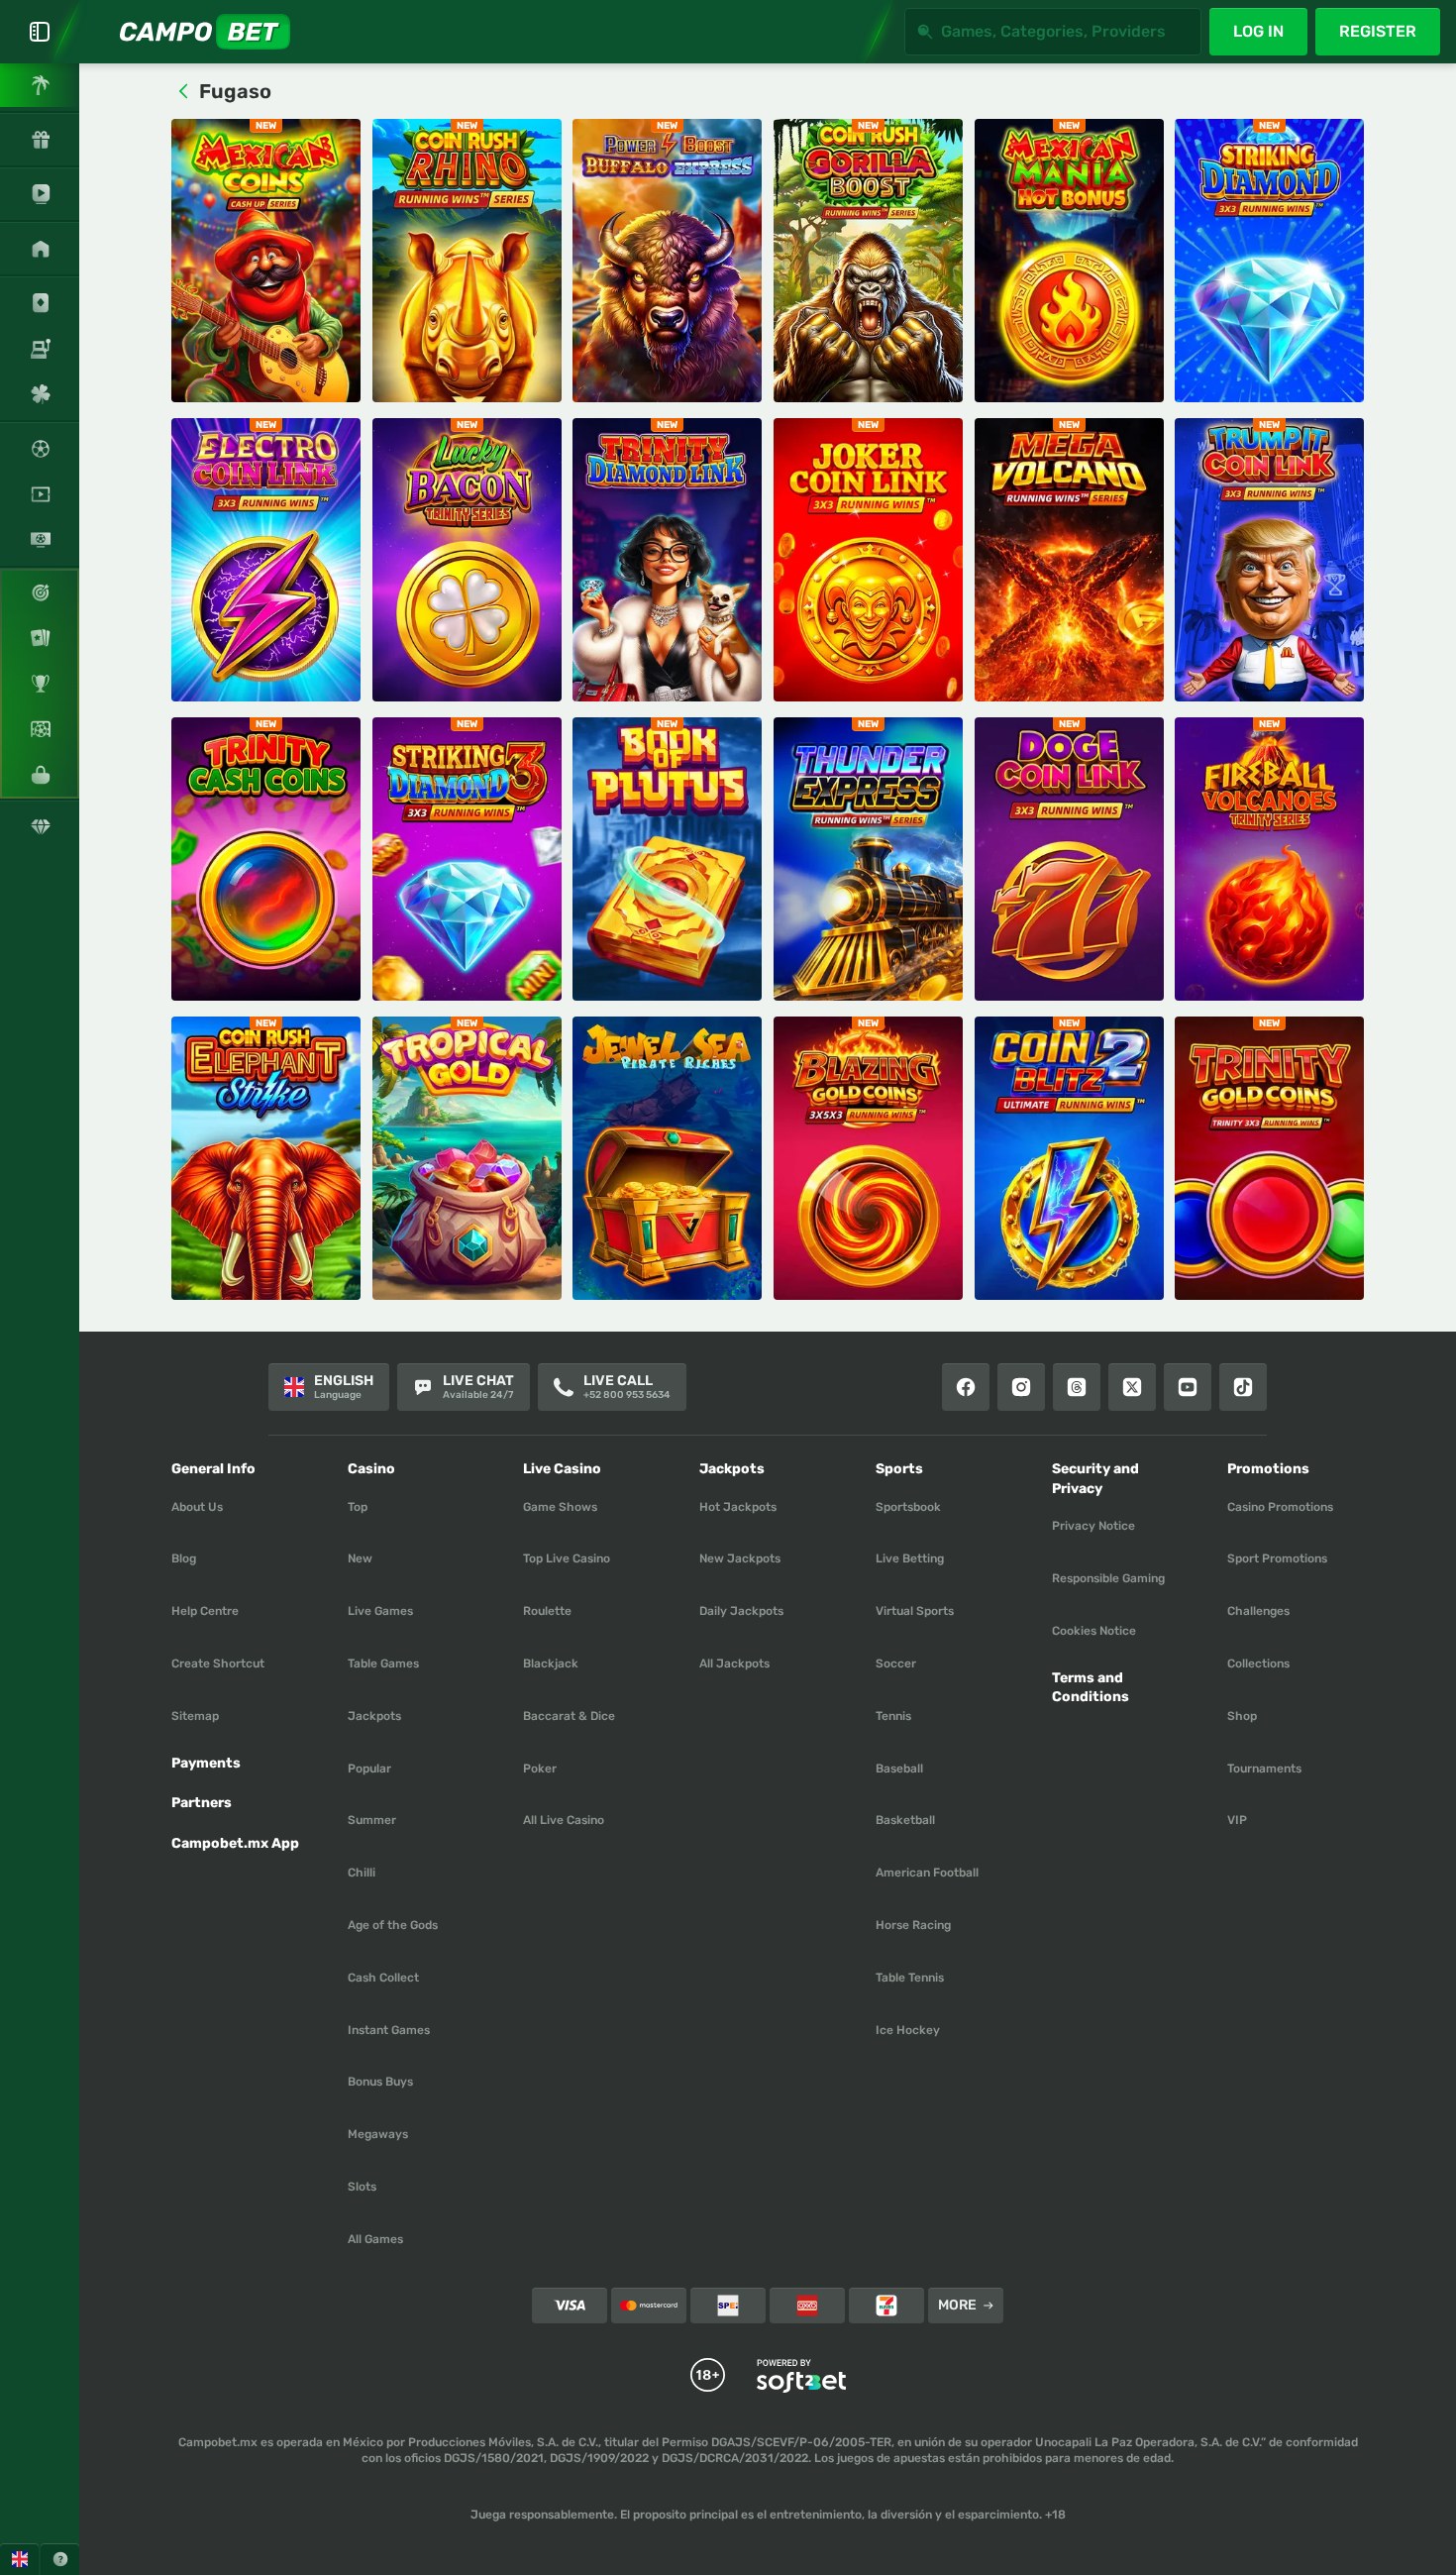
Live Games (380, 1611)
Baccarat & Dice (569, 1716)
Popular (369, 1769)
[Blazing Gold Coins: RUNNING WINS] (868, 1158)
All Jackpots (734, 1663)
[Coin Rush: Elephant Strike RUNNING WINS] (266, 1158)
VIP (1237, 1820)
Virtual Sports (915, 1611)
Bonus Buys (380, 2082)
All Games (375, 2239)
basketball (905, 1820)
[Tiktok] (1243, 1387)
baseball (899, 1769)
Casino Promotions (1280, 1507)
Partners (202, 1803)
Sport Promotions (1277, 1558)
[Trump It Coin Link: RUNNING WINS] (1269, 560)
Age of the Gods (393, 1925)
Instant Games (389, 2030)
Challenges (1258, 1611)
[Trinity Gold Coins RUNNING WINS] (1269, 1158)
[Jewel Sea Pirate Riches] (667, 1158)
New (360, 1558)
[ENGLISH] (19, 2559)
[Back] (183, 91)
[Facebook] (966, 1387)
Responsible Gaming (1108, 1578)
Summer (372, 1820)
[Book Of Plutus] (667, 859)
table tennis (910, 1978)
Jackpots (374, 1716)
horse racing (913, 1925)
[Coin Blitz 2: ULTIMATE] (1069, 1158)
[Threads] (1077, 1387)
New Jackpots (740, 1558)
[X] (1132, 1387)
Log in (1258, 31)
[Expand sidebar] (40, 32)
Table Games (383, 1663)
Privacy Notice (1093, 1526)
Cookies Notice (1094, 1631)
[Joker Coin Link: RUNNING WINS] (868, 560)
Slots (362, 2187)
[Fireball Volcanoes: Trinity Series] (1269, 859)
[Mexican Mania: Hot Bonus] (1069, 261)
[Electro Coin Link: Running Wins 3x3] (266, 560)
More (957, 2305)
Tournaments (1264, 1769)
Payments (206, 1763)
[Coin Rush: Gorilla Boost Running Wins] (868, 261)
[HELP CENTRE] (60, 2559)
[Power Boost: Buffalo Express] (667, 261)
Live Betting (910, 1558)
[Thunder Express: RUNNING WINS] (868, 859)
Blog (184, 1558)
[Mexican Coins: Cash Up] (266, 261)
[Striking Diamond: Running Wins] (1269, 261)
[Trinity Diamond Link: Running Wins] (667, 560)
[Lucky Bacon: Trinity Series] (467, 560)
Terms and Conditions (1091, 1688)
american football (927, 1873)
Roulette (547, 1611)
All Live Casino (564, 1820)
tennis (893, 1716)
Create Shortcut (218, 1663)
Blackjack (551, 1663)
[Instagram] (1021, 1387)
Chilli (362, 1873)
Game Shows (560, 1507)
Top (358, 1507)
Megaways (378, 2134)
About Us (197, 1507)
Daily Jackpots (741, 1611)
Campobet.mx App (235, 1843)
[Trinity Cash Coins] (266, 859)
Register (1378, 31)
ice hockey (908, 2030)
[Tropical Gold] (467, 1158)
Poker (540, 1769)
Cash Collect (383, 1978)
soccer (896, 1663)
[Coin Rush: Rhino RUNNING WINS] (467, 261)
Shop (1242, 1716)
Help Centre (205, 1611)
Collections (1258, 1663)
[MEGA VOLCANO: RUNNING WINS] (1069, 560)
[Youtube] (1188, 1387)
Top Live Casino (567, 1558)
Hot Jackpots (738, 1507)
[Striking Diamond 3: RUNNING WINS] (467, 859)
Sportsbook (908, 1507)
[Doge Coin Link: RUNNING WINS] (1069, 859)
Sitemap (195, 1716)
